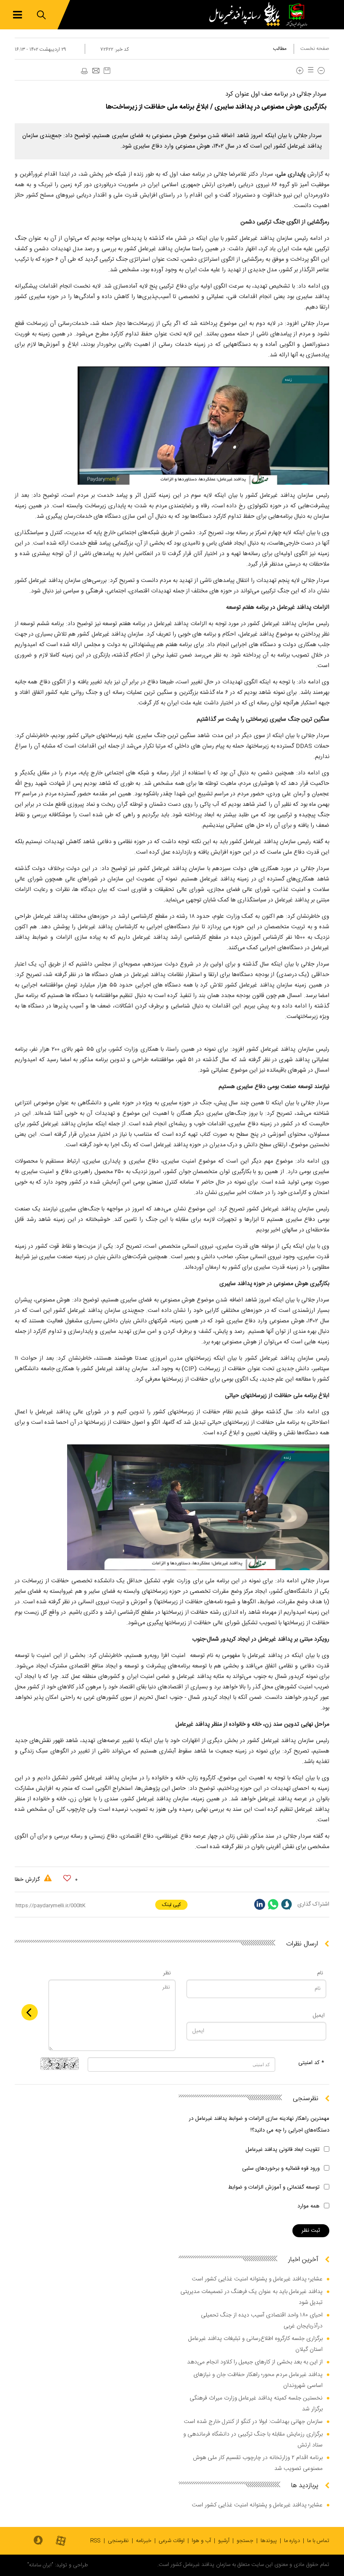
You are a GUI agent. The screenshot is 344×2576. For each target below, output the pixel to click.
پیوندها (269, 2541)
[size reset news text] (309, 71)
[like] (67, 1878)
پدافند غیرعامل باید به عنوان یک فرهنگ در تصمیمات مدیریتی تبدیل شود (251, 2297)
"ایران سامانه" (40, 2565)
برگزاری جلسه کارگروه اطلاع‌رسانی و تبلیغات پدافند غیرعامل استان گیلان (255, 2344)
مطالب (280, 49)
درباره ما (292, 2541)
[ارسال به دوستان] (96, 71)
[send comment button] (30, 2012)
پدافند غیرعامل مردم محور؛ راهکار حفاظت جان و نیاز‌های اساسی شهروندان (258, 2380)
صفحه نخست (315, 49)
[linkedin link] (260, 1904)
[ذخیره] (107, 71)
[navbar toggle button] (17, 15)
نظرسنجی (118, 2541)
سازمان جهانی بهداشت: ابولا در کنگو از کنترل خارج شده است (253, 2422)
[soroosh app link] (38, 2541)
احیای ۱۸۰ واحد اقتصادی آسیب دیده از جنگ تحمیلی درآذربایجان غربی (262, 2321)
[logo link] (247, 15)
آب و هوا (201, 2541)
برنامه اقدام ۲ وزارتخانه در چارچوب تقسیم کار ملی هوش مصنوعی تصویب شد (258, 2463)
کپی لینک (171, 1905)
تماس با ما (318, 2541)
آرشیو (224, 2541)
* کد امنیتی (311, 2063)
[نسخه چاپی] (84, 71)
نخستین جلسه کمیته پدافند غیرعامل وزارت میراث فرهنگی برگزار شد (256, 2404)
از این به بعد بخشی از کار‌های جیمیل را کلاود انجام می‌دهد (255, 2362)
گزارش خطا (28, 1880)
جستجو (245, 2541)
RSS (95, 2541)
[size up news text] (300, 71)
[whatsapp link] (273, 1904)
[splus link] (287, 1904)
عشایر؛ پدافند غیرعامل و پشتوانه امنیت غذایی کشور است (257, 2279)
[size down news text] (321, 71)
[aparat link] (61, 2541)
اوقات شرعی (172, 2541)
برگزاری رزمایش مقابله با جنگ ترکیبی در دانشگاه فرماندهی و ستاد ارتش (253, 2440)
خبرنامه (144, 2541)
